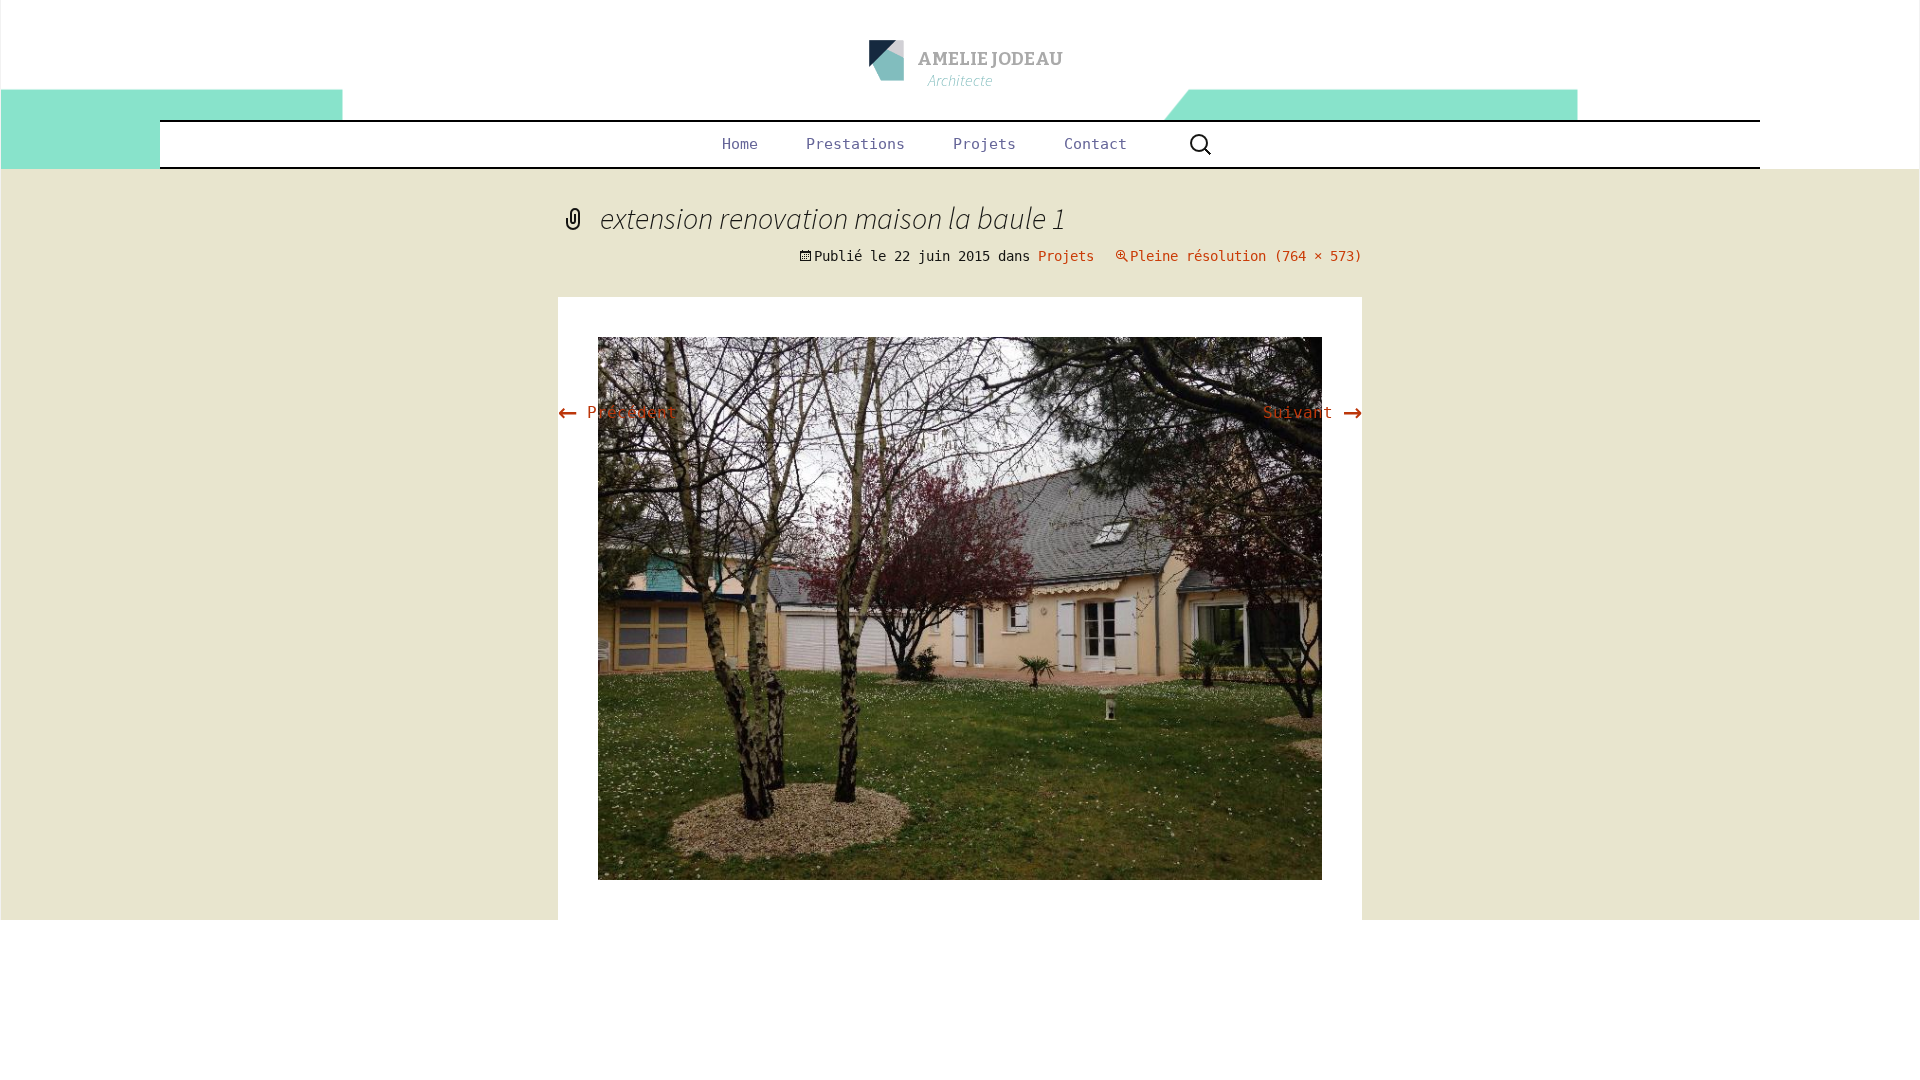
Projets (984, 144)
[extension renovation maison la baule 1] (960, 607)
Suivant (1312, 412)
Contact (1095, 144)
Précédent (617, 412)
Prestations (855, 144)
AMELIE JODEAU (990, 59)
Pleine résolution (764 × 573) (1246, 256)
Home (740, 144)
